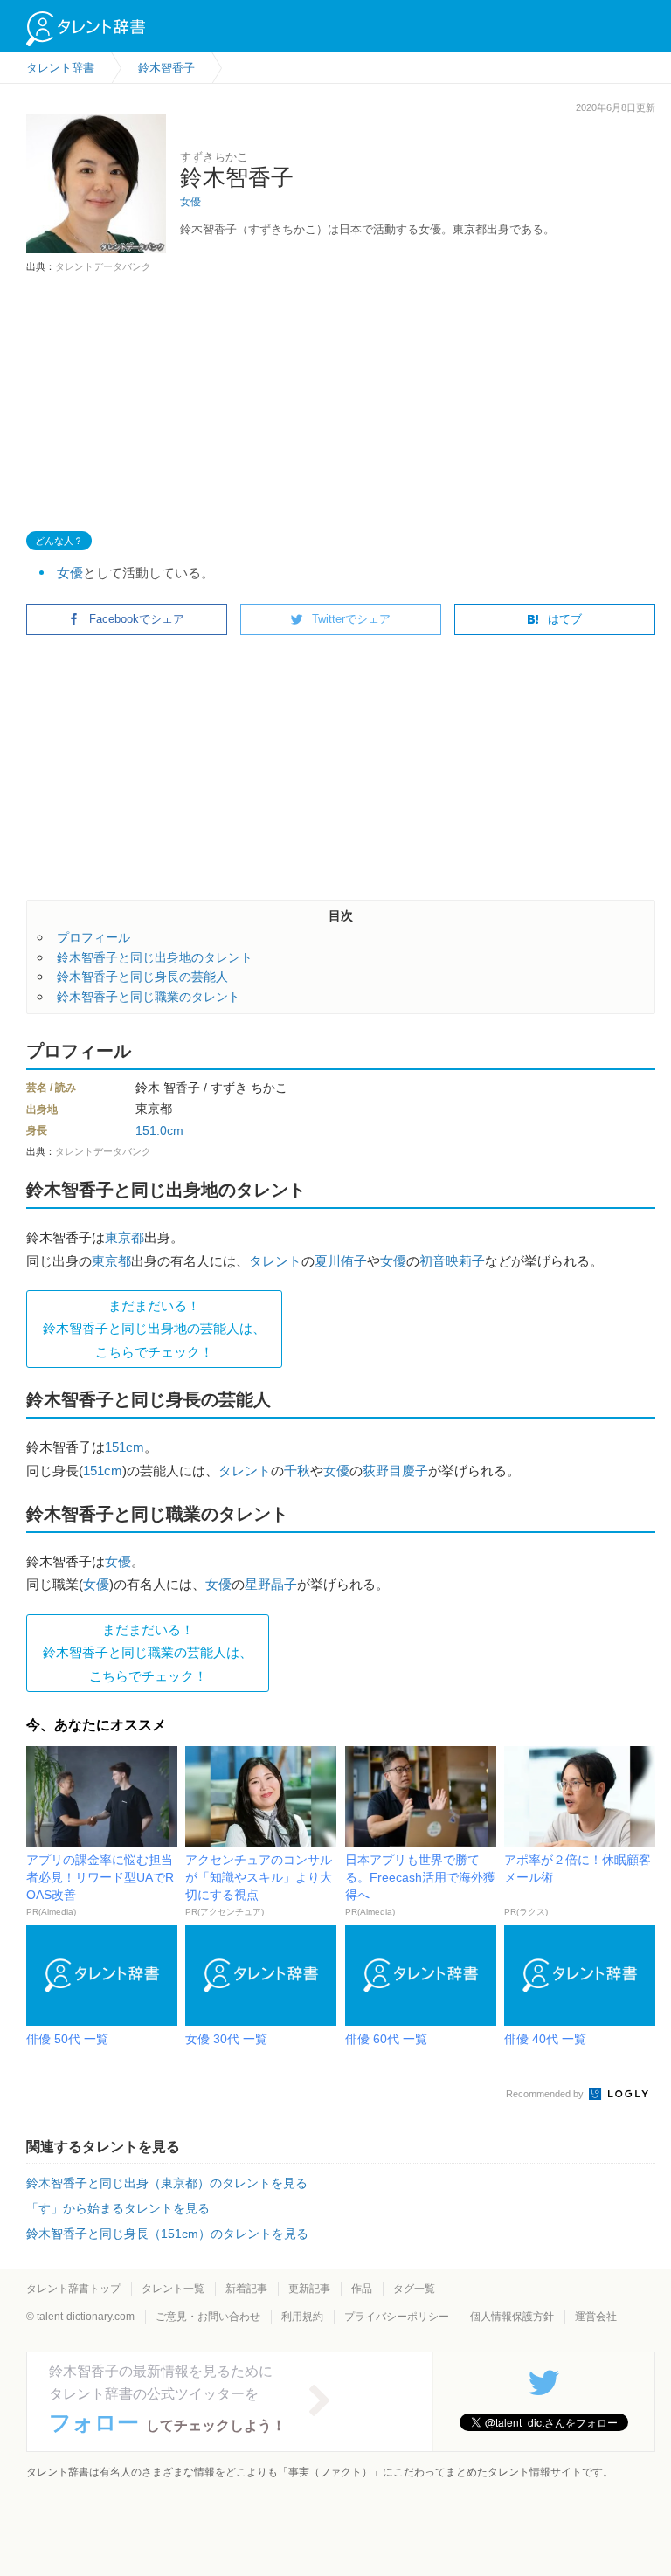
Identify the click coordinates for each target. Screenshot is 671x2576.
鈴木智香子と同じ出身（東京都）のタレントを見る (167, 2183)
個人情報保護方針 (512, 2317)
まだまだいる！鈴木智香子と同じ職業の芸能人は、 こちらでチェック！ (148, 1653)
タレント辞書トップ (73, 2289)
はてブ (565, 619)
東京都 (125, 1237)
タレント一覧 (173, 2289)
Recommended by (546, 2094)
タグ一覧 (414, 2289)
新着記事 (246, 2289)
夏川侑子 (341, 1261)
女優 (190, 202)
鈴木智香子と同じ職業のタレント (149, 997)
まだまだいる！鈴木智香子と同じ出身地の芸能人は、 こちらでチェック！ (154, 1329)
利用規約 (302, 2317)
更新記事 (309, 2289)
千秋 (297, 1471)
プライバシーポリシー (397, 2317)
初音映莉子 (452, 1261)
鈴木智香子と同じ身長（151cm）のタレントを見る (167, 2234)
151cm (125, 1447)
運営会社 (596, 2317)
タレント (275, 1261)
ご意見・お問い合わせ (208, 2317)
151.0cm (159, 1130)
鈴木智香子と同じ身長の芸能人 (142, 977)
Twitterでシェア (351, 619)
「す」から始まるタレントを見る (118, 2208)
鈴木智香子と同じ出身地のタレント (155, 957)
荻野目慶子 (395, 1471)
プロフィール (93, 937)
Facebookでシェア (137, 619)
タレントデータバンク (103, 266)
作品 (362, 2289)
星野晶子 (271, 1584)
